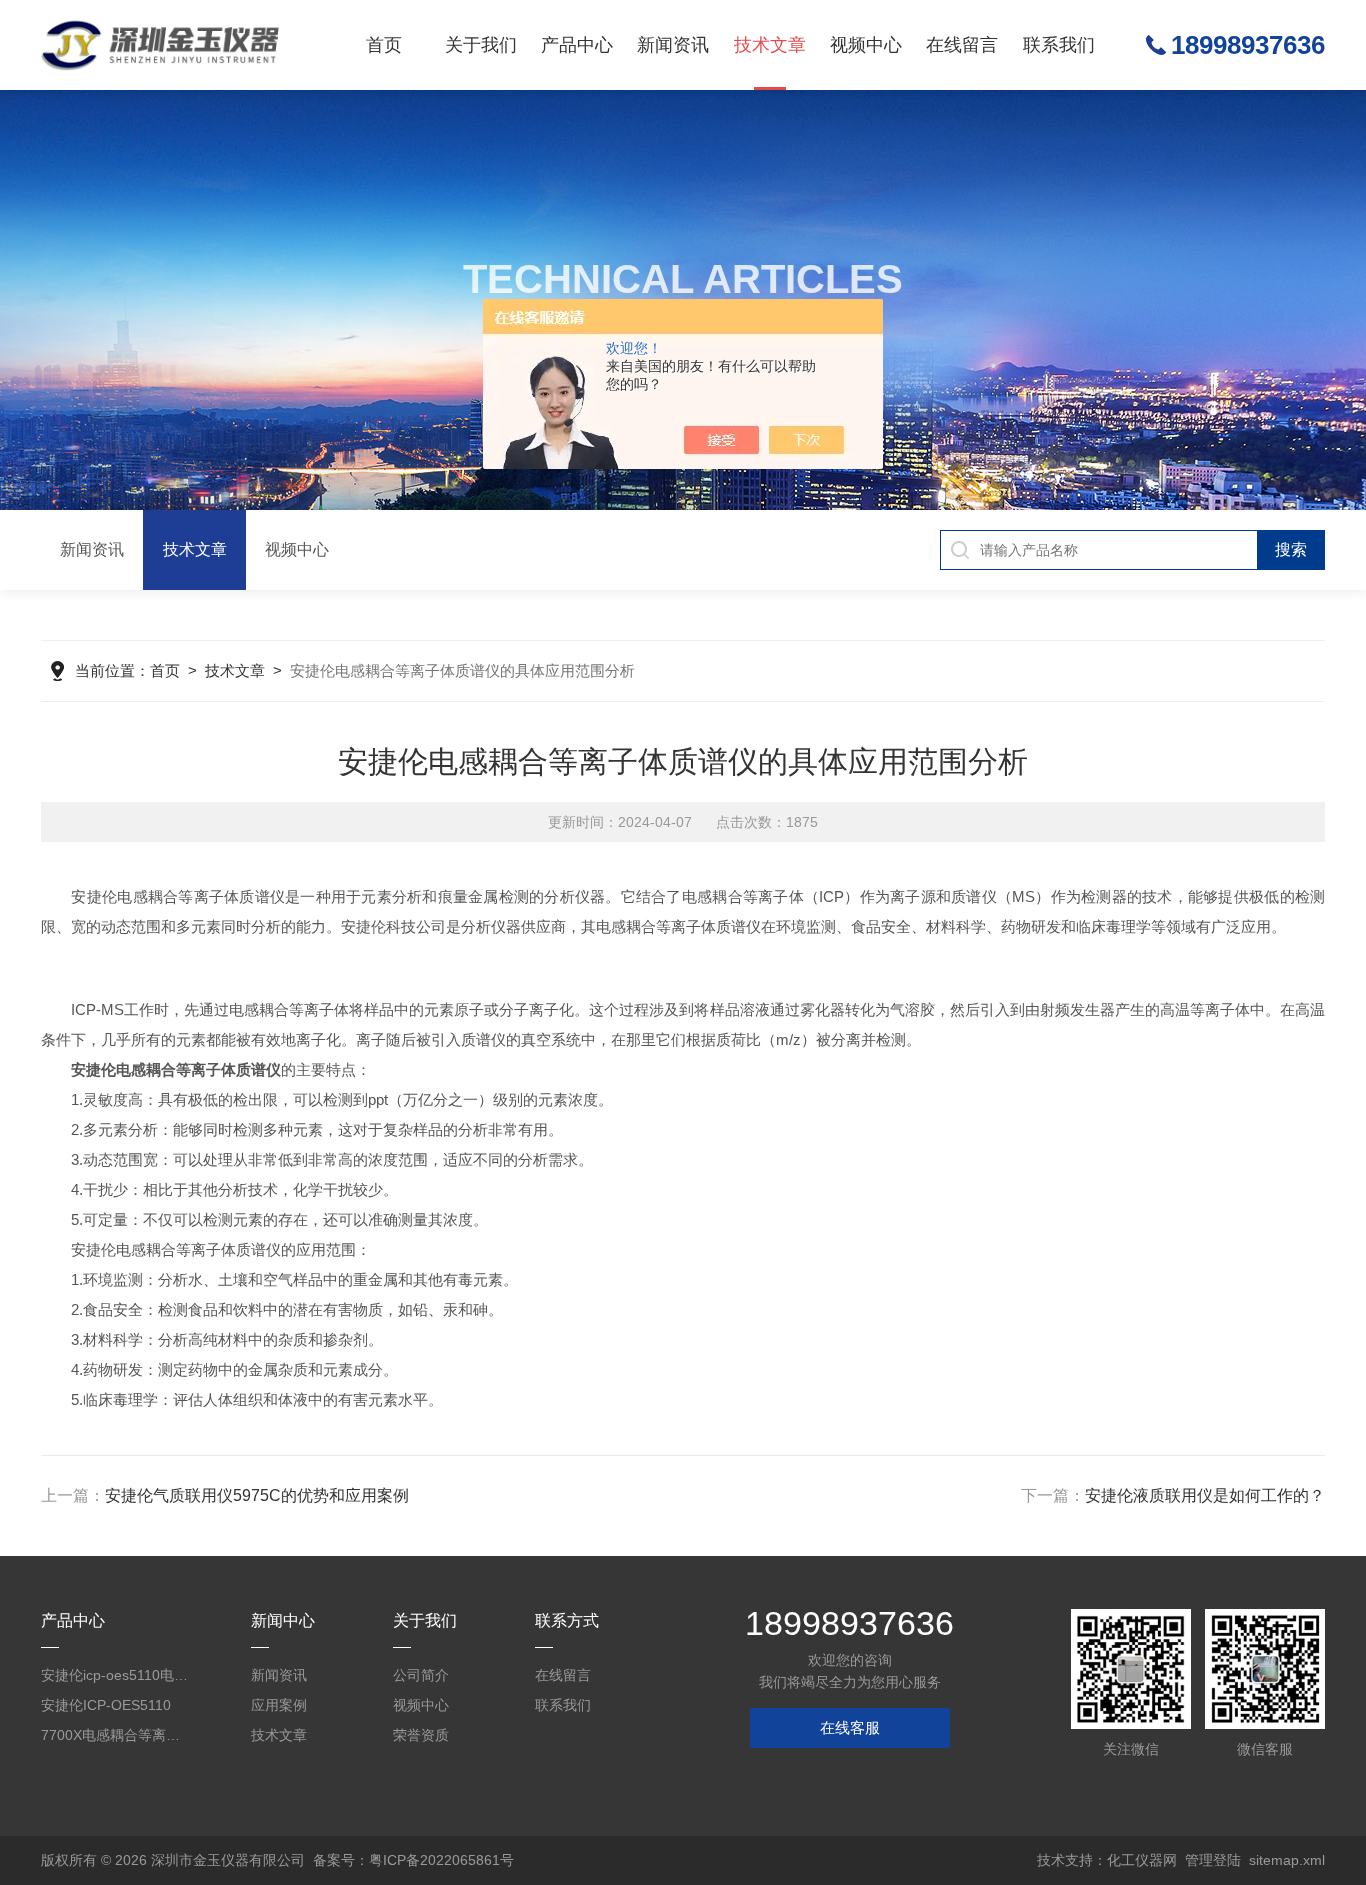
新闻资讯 (673, 45)
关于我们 (481, 45)
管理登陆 (1213, 1860)
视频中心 (866, 45)
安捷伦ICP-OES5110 (106, 1705)
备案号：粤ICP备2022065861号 (413, 1860)
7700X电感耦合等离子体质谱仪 (114, 1735)
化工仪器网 (1142, 1860)
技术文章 (770, 45)
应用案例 (279, 1705)
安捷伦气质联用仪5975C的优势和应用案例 (257, 1495)
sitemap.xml (1287, 1860)
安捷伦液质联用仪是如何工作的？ (1205, 1495)
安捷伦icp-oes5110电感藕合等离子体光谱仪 (114, 1675)
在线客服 (850, 1727)
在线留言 (962, 45)
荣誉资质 (421, 1735)
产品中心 (577, 45)
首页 (384, 45)
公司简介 (421, 1675)
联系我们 (1059, 45)
